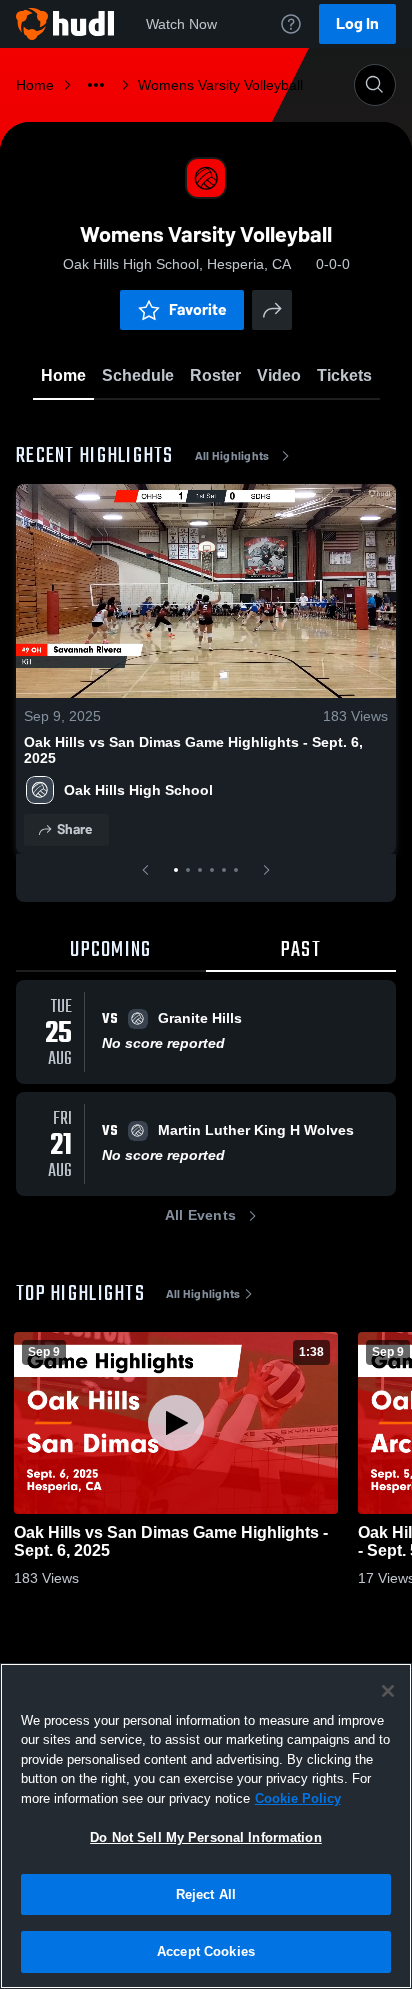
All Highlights (232, 456)
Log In (357, 23)
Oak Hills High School (138, 790)
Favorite (198, 309)
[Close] (388, 1691)
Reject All (206, 1894)
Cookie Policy (298, 1798)
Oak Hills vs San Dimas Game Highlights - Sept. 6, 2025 (193, 750)
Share (74, 829)
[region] (206, 1826)
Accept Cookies (206, 1951)
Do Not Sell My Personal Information (206, 1837)
